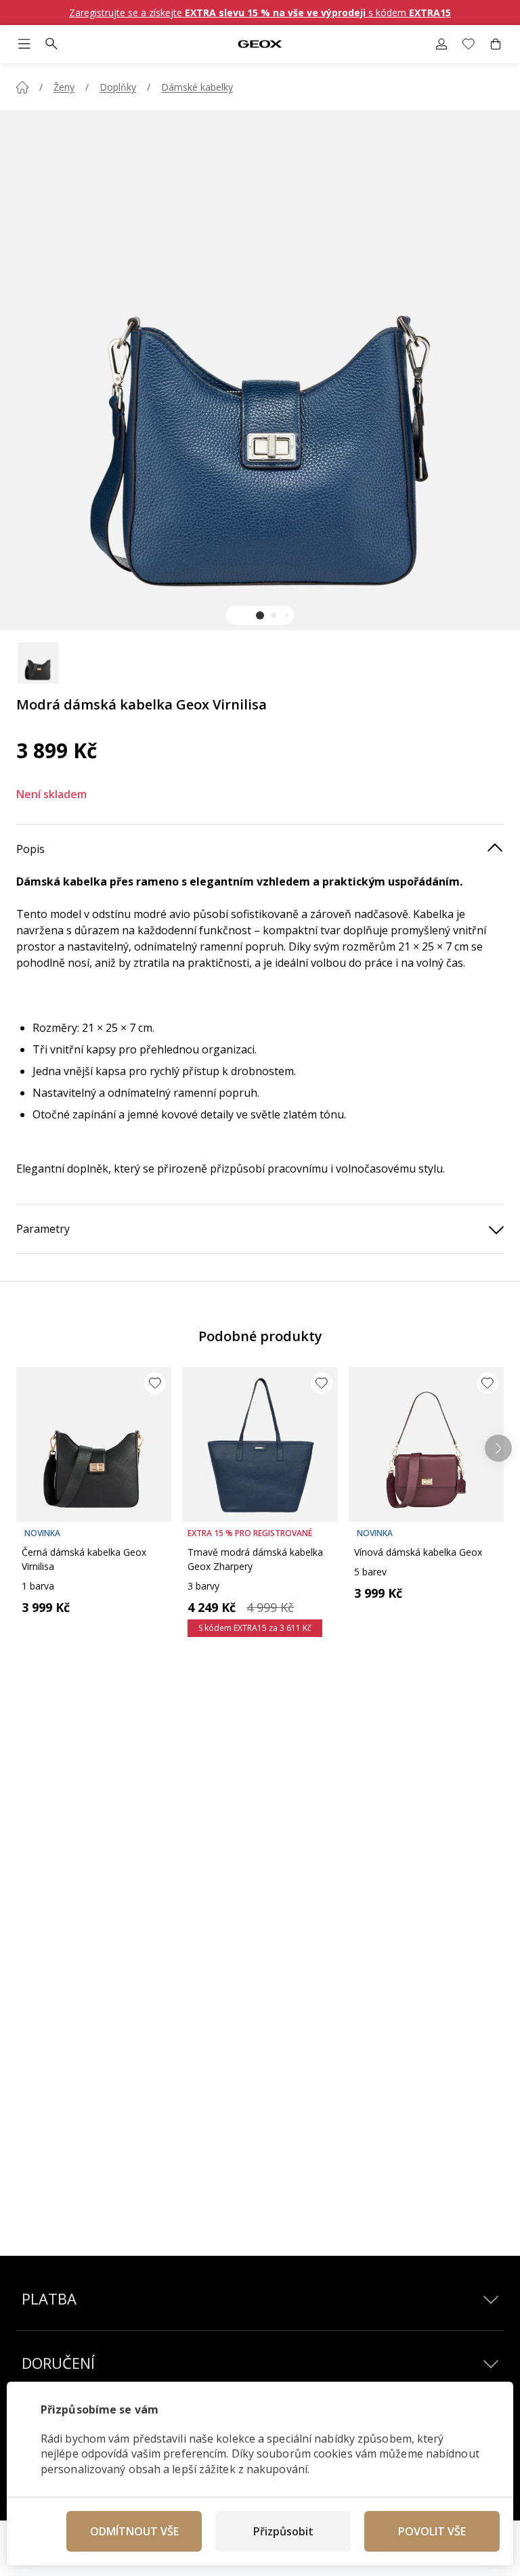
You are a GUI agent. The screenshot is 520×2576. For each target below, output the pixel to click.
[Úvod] (22, 87)
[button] (260, 615)
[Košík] (496, 44)
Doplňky (118, 87)
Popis (30, 849)
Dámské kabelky (197, 87)
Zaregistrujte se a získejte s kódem (260, 13)
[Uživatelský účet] (441, 44)
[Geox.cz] (260, 44)
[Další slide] (498, 1448)
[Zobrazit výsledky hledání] (51, 44)
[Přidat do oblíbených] (155, 1383)
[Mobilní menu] (24, 44)
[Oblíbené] (469, 44)
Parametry (43, 1229)
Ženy (64, 87)
